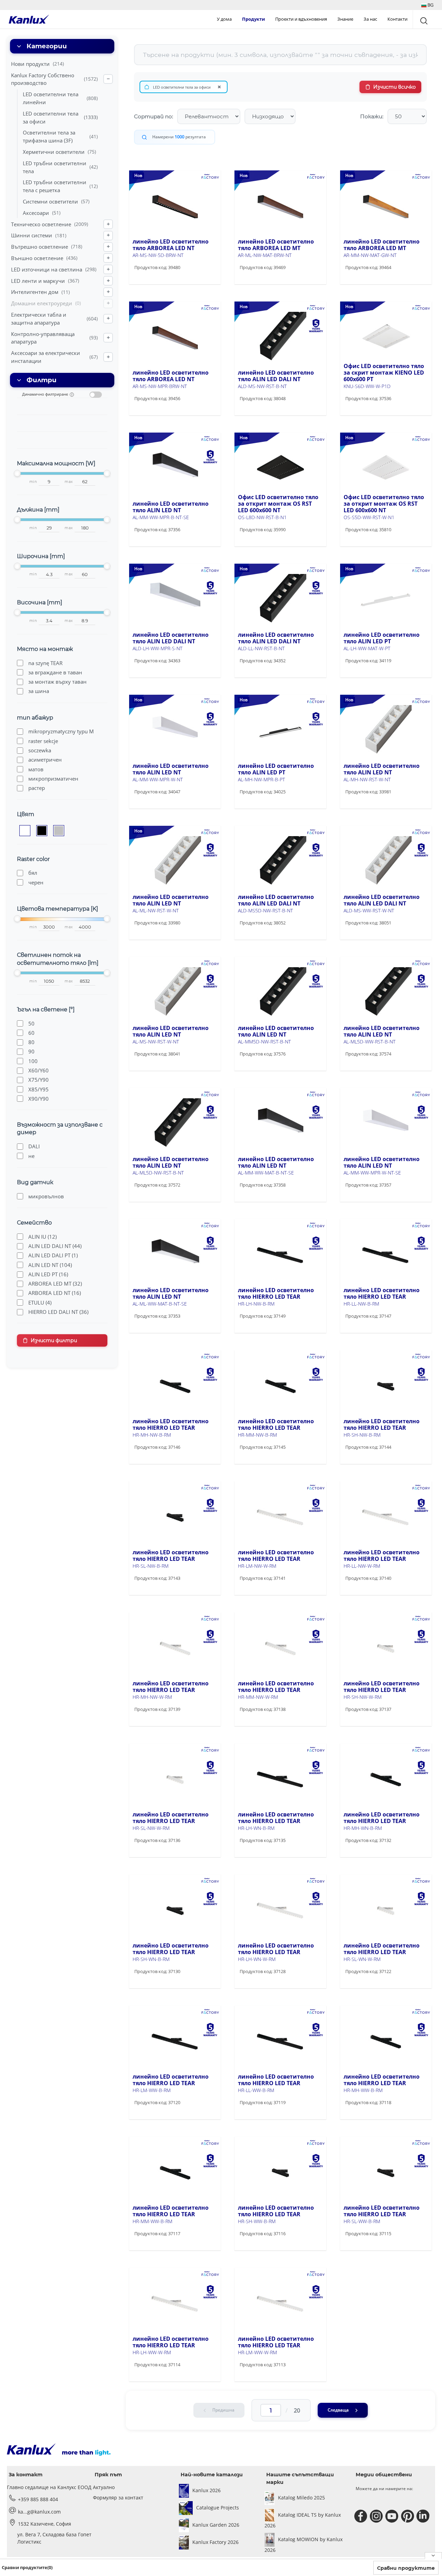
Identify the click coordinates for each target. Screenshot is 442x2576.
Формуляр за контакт (118, 2498)
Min (33, 482)
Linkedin (424, 2516)
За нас (370, 19)
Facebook (362, 2516)
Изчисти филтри (54, 1340)
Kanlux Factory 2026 (215, 2542)
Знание (345, 19)
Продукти (253, 19)
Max (69, 482)
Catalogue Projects (218, 2508)
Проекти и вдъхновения (301, 19)
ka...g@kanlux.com (39, 2512)
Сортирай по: (153, 116)
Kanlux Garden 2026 (216, 2525)
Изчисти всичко (395, 87)
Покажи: (372, 116)
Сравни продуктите (406, 2568)
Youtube (393, 2516)
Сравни (154, 282)
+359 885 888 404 (38, 2499)
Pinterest (408, 2516)
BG (430, 5)
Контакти (397, 19)
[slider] (17, 473)
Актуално (104, 2487)
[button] (427, 5)
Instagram (377, 2516)
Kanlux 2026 (206, 2490)
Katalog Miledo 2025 (301, 2498)
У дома (224, 19)
